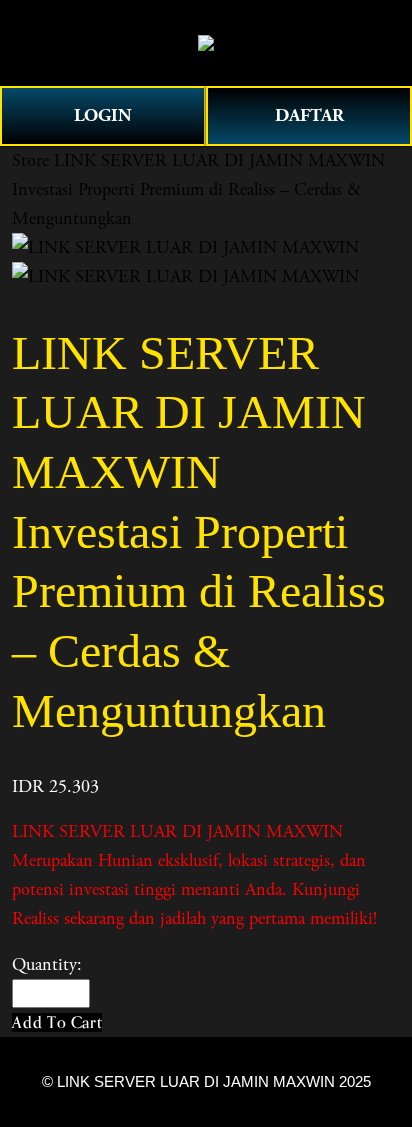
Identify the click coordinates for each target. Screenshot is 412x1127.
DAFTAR (309, 115)
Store (30, 160)
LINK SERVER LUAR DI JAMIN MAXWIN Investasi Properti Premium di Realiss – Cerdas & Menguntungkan (198, 189)
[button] (57, 1022)
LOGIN (103, 115)
